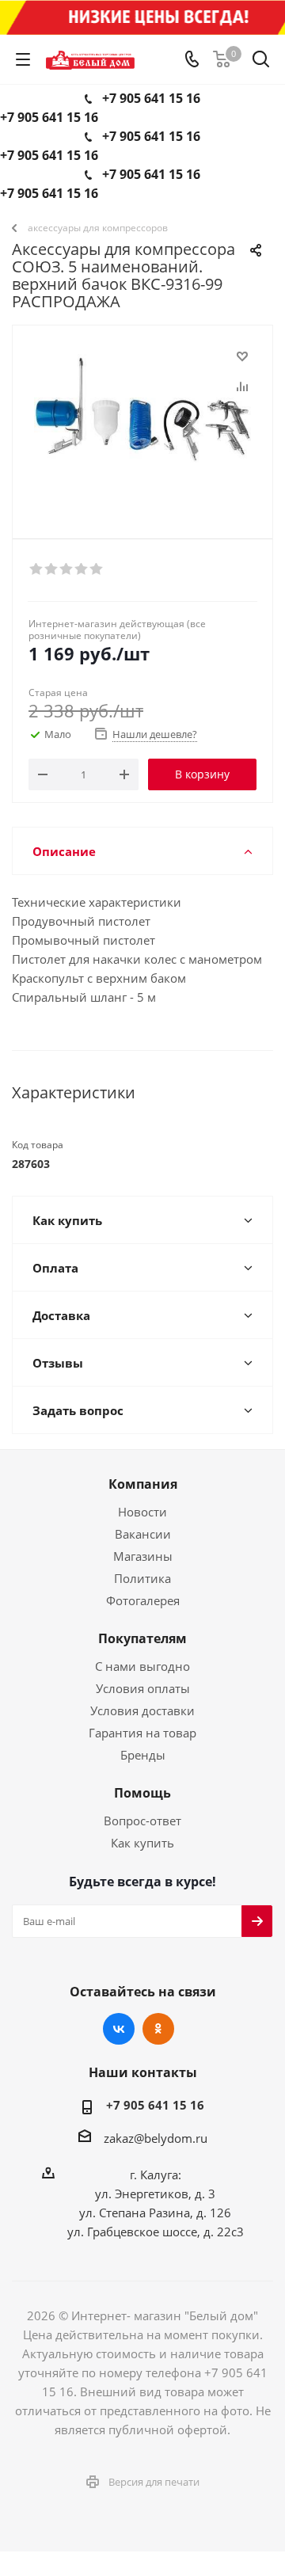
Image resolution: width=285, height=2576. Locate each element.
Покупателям (142, 1638)
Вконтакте (119, 2029)
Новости (142, 1512)
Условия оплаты (143, 1688)
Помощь (142, 1793)
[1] (37, 569)
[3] (67, 569)
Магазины (143, 1556)
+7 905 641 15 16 (151, 98)
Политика (142, 1578)
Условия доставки (142, 1710)
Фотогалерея (143, 1600)
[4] (82, 569)
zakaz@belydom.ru (156, 2138)
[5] (97, 569)
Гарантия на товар (142, 1733)
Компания (143, 1484)
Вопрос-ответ (142, 1821)
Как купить (142, 1843)
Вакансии (143, 1534)
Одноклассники (158, 2029)
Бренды (143, 1755)
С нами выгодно (142, 1666)
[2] (52, 569)
